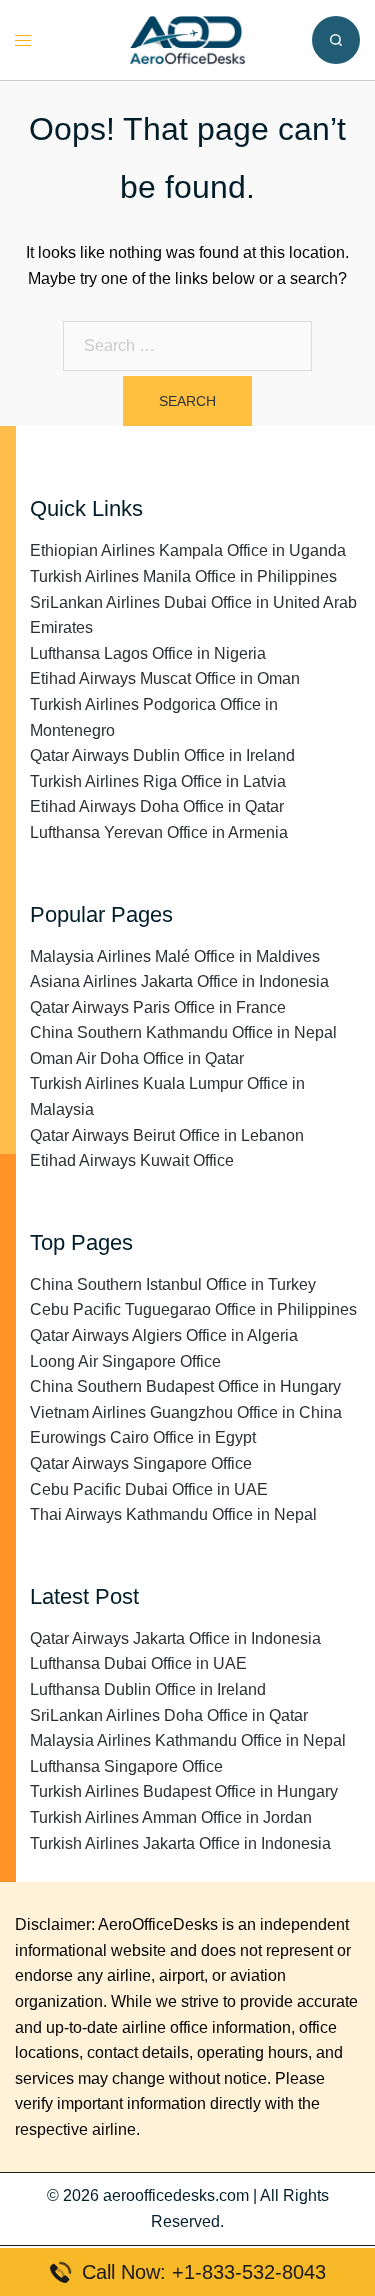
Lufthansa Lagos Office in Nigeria (148, 653)
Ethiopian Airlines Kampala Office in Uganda (188, 550)
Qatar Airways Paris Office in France (158, 1007)
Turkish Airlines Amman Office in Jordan (171, 1817)
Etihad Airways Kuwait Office (132, 1160)
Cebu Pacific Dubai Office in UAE (149, 1489)
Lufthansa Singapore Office (126, 1766)
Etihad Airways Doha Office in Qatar (157, 806)
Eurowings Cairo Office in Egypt (143, 1437)
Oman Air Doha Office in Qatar (137, 1058)
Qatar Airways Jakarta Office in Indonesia (175, 1638)
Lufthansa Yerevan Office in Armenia (159, 832)
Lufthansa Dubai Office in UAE (138, 1663)
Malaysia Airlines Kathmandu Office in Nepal (188, 1740)
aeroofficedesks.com (176, 2195)
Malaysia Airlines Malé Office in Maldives (175, 956)
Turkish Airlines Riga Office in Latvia (158, 781)
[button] (336, 40)
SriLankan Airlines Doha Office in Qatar (169, 1715)
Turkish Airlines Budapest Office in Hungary (184, 1791)
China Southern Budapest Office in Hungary (185, 1386)
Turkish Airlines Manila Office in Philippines (183, 576)
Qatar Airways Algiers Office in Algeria (164, 1335)
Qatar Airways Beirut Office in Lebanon (167, 1135)
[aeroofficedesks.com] (187, 38)
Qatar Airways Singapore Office (141, 1463)
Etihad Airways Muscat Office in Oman (165, 678)
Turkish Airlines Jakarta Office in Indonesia (180, 1843)
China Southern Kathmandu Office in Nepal (183, 1032)
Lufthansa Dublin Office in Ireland (148, 1689)
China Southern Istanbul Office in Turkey (173, 1284)
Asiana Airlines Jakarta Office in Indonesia (179, 981)
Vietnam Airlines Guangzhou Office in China (186, 1412)
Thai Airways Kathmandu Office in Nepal (173, 1514)
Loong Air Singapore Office (125, 1361)
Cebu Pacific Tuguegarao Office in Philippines (193, 1309)
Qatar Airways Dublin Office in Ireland (162, 755)
